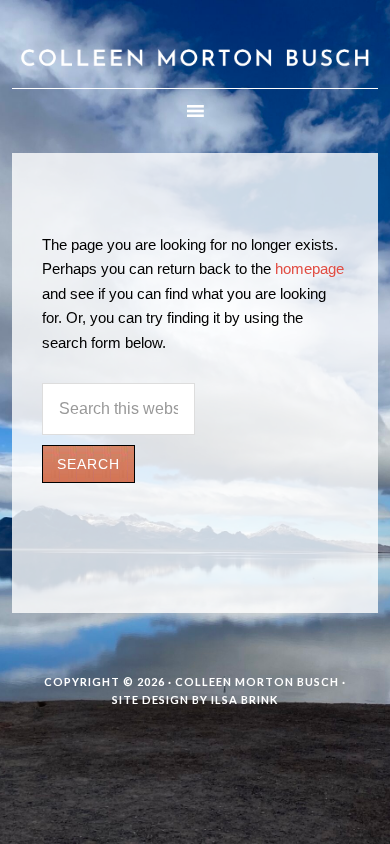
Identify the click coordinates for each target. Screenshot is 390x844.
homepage (309, 268)
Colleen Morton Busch (195, 44)
